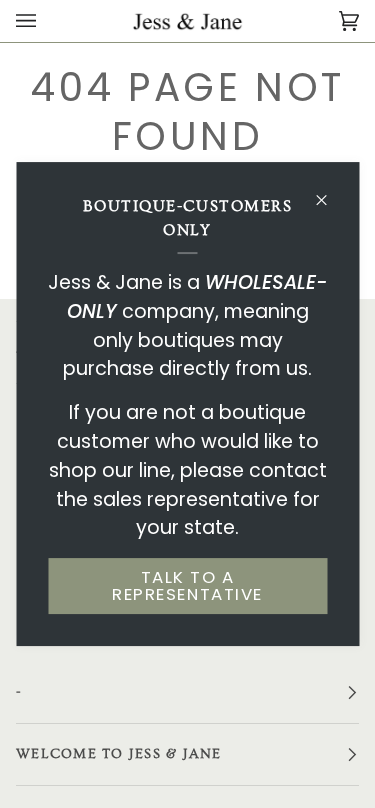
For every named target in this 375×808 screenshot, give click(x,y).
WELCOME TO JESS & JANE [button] (119, 754)
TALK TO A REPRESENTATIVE (187, 585)
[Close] (329, 191)
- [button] (19, 692)
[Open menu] (46, 21)
